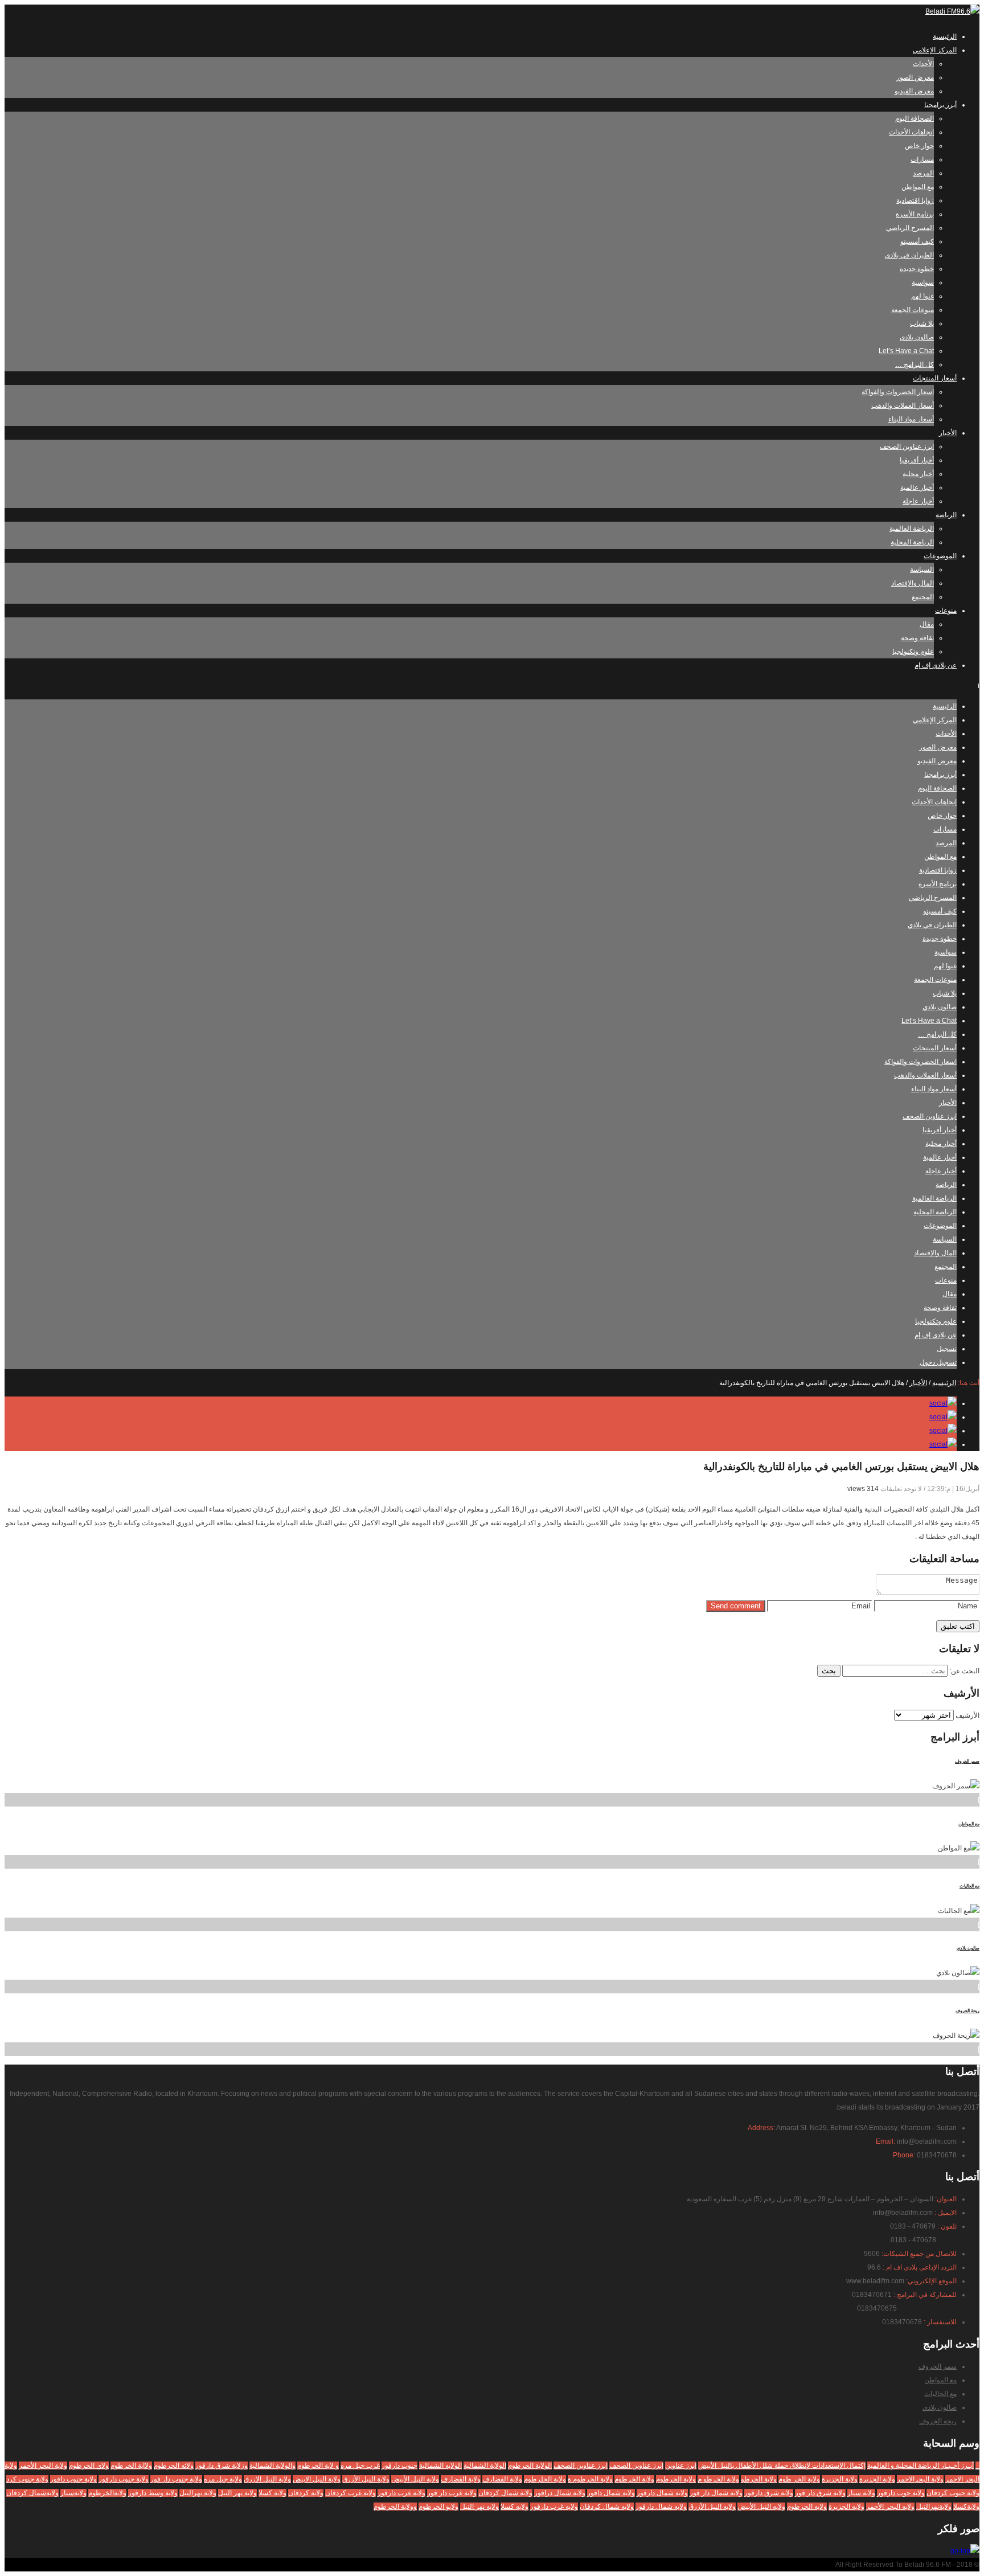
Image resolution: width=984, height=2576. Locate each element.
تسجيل (947, 1349)
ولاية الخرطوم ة (590, 2479)
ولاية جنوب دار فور (176, 2479)
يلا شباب (922, 323)
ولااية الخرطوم (131, 2466)
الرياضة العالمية (912, 529)
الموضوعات (940, 556)
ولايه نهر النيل (479, 2507)
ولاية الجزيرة (840, 2479)
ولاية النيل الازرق (267, 2479)
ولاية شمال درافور (560, 2493)
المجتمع (923, 597)
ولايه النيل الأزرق (712, 2507)
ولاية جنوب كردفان (953, 2493)
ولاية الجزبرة (877, 2479)
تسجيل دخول (938, 1362)
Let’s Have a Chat (906, 351)
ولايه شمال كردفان (607, 2507)
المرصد (923, 173)
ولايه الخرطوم (807, 2507)
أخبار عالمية (917, 488)
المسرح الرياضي (910, 228)
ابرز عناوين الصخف (581, 2466)
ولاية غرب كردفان (350, 2493)
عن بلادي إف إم (936, 665)
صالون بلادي (917, 337)
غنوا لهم (922, 296)
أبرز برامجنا (940, 105)
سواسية (923, 282)
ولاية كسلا (272, 2493)
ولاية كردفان (306, 2493)
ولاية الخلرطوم (545, 2479)
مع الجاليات (969, 1886)
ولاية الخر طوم (799, 2479)
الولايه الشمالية (440, 2466)
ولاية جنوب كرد (27, 2479)
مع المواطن (918, 187)
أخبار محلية (918, 474)
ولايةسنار (73, 2493)
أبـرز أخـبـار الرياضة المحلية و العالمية (921, 2466)
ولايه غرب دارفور (554, 2507)
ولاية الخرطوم (676, 2479)
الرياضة (946, 515)
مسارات (922, 159)
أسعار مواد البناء (911, 419)
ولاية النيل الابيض (317, 2479)
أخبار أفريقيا (917, 460)
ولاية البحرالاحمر (920, 2479)
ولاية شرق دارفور (769, 2493)
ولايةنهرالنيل (934, 2507)
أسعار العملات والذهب (903, 406)
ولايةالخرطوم (107, 2493)
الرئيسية (945, 36)
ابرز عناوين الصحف (907, 447)
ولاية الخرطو (759, 2479)
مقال (927, 624)
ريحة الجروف (967, 2011)
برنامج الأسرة (915, 214)
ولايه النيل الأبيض (761, 2507)
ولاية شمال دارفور (662, 2493)
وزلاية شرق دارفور (222, 2466)
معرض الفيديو (914, 91)
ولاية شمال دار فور (716, 2493)
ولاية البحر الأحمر (43, 2466)
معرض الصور (915, 77)
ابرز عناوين (681, 2466)
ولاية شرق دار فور (820, 2493)
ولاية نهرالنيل (198, 2493)
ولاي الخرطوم (89, 2466)
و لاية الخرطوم (318, 2466)
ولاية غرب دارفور (401, 2493)
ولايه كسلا (514, 2507)
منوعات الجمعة (913, 310)
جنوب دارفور (399, 2466)
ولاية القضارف (461, 2479)
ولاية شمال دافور (611, 2493)
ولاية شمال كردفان (505, 2493)
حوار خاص (919, 146)
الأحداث (923, 64)
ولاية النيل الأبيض (415, 2479)
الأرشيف (967, 1715)
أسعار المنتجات (935, 378)
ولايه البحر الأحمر (890, 2507)
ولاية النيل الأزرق (366, 2479)
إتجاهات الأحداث (911, 132)
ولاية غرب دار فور (452, 2493)
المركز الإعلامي (935, 50)
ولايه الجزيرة (846, 2507)
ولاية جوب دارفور (901, 2493)
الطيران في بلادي (909, 255)
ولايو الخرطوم (438, 2507)
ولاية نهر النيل (237, 2493)
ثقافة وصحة (917, 638)
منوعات (946, 611)
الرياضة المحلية (912, 542)
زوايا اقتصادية (915, 200)
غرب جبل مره (360, 2466)
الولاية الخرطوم (530, 2466)
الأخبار (948, 433)
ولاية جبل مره (223, 2479)
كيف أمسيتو (917, 241)
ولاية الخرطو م (718, 2479)
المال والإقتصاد (913, 583)
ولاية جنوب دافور (73, 2479)
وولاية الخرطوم (395, 2507)
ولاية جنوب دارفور (124, 2479)
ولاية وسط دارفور (153, 2493)
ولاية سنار (861, 2493)
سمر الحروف (967, 1761)
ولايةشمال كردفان (32, 2493)
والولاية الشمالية (272, 2466)
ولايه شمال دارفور (661, 2507)
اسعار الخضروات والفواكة (898, 392)
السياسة (922, 570)
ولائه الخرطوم (174, 2466)
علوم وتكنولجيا (913, 652)
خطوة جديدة (917, 269)
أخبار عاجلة (918, 501)
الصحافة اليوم (915, 118)
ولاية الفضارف (502, 2479)
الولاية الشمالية (485, 2466)
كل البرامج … (915, 365)
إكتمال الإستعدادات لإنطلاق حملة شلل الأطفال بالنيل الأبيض (782, 2466)
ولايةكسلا (966, 2507)
